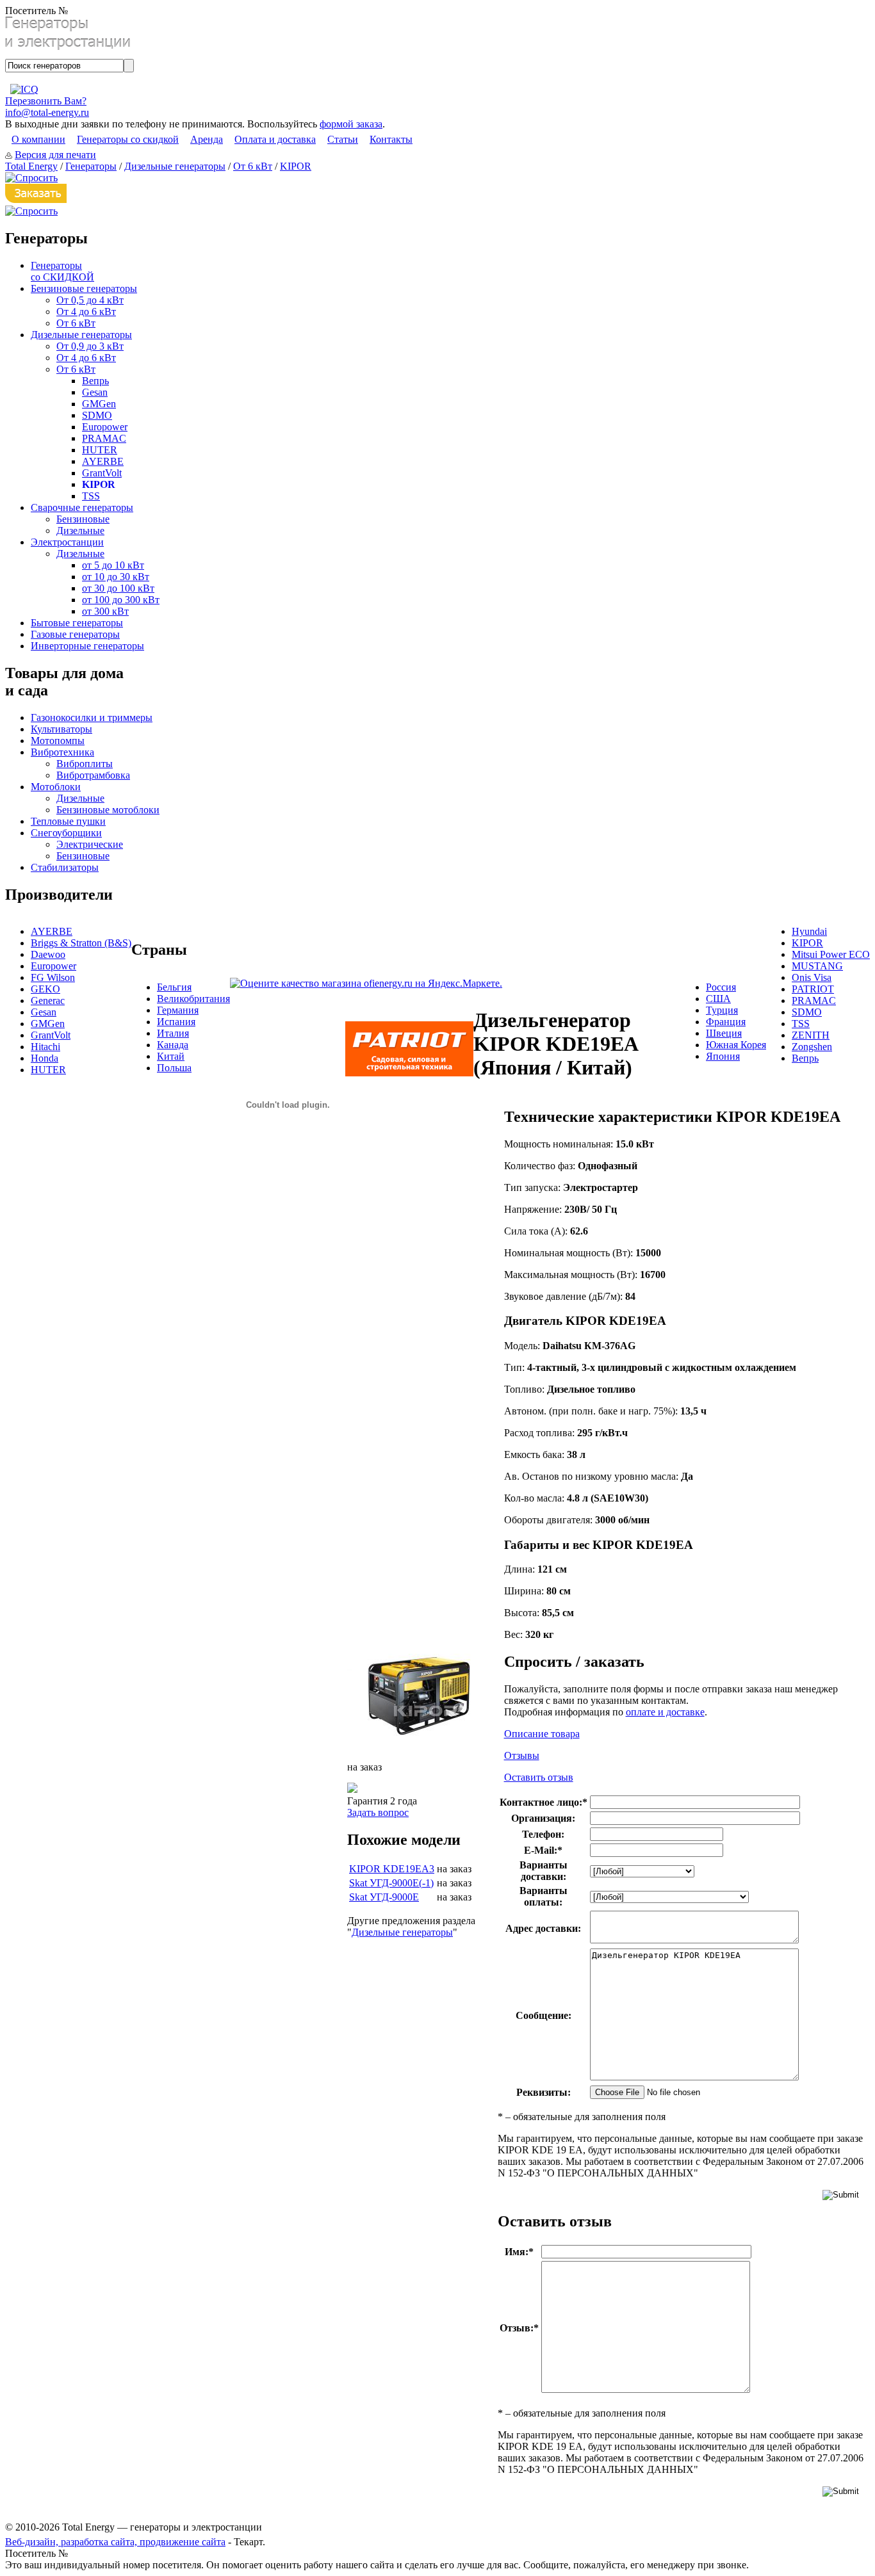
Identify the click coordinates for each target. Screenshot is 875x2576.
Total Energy (31, 166)
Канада (173, 1045)
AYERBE (103, 461)
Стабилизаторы (65, 867)
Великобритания (193, 999)
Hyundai (809, 931)
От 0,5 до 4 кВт (90, 300)
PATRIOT (813, 989)
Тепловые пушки (68, 821)
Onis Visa (812, 977)
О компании (38, 139)
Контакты (391, 139)
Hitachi (45, 1047)
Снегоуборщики (66, 833)
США (718, 999)
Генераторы (91, 166)
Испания (176, 1022)
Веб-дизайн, (33, 2542)
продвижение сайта (183, 2542)
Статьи (343, 139)
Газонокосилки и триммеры (92, 717)
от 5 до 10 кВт (113, 565)
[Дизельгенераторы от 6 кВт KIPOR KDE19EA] (418, 1746)
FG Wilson (53, 977)
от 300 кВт (105, 611)
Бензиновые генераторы (84, 288)
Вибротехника (62, 752)
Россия (721, 987)
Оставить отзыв (539, 1777)
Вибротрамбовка (93, 775)
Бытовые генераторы (77, 623)
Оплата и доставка (275, 139)
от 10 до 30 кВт (116, 577)
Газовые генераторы (75, 634)
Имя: (519, 2252)
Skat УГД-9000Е (384, 1897)
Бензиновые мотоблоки (108, 810)
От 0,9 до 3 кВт (90, 346)
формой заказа (351, 124)
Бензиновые (83, 519)
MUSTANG (817, 966)
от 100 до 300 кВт (121, 600)
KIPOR (296, 166)
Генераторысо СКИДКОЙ (62, 271)
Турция (722, 1010)
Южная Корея (736, 1045)
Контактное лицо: (544, 1802)
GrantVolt (102, 473)
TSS (91, 496)
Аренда (207, 139)
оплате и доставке (665, 1712)
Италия (173, 1033)
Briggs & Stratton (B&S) (81, 943)
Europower (105, 427)
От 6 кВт (253, 166)
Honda (45, 1058)
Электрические (90, 844)
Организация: (543, 1818)
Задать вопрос (378, 1812)
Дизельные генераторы (175, 166)
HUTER (100, 450)
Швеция (724, 1033)
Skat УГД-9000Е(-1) (391, 1883)
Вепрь (95, 381)
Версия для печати (55, 155)
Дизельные (80, 531)
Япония (723, 1056)
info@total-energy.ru (47, 112)
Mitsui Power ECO (831, 954)
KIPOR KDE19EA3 (392, 1869)
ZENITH (811, 1035)
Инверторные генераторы (87, 646)
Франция (726, 1022)
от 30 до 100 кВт (118, 588)
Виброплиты (85, 764)
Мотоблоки (56, 787)
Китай (171, 1056)
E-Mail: (543, 1850)
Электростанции (67, 542)
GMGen (99, 404)
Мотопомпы (58, 741)
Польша (174, 1068)
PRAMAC (104, 438)
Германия (178, 1010)
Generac (48, 1000)
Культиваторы (61, 729)
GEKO (45, 989)
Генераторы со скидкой (128, 139)
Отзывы (522, 1755)
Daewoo (48, 954)
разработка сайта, (100, 2542)
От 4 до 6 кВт (86, 312)
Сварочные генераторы (82, 507)
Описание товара (542, 1734)
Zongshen (812, 1047)
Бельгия (174, 987)
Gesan (95, 392)
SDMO (97, 415)
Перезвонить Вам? (46, 101)
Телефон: (543, 1834)
